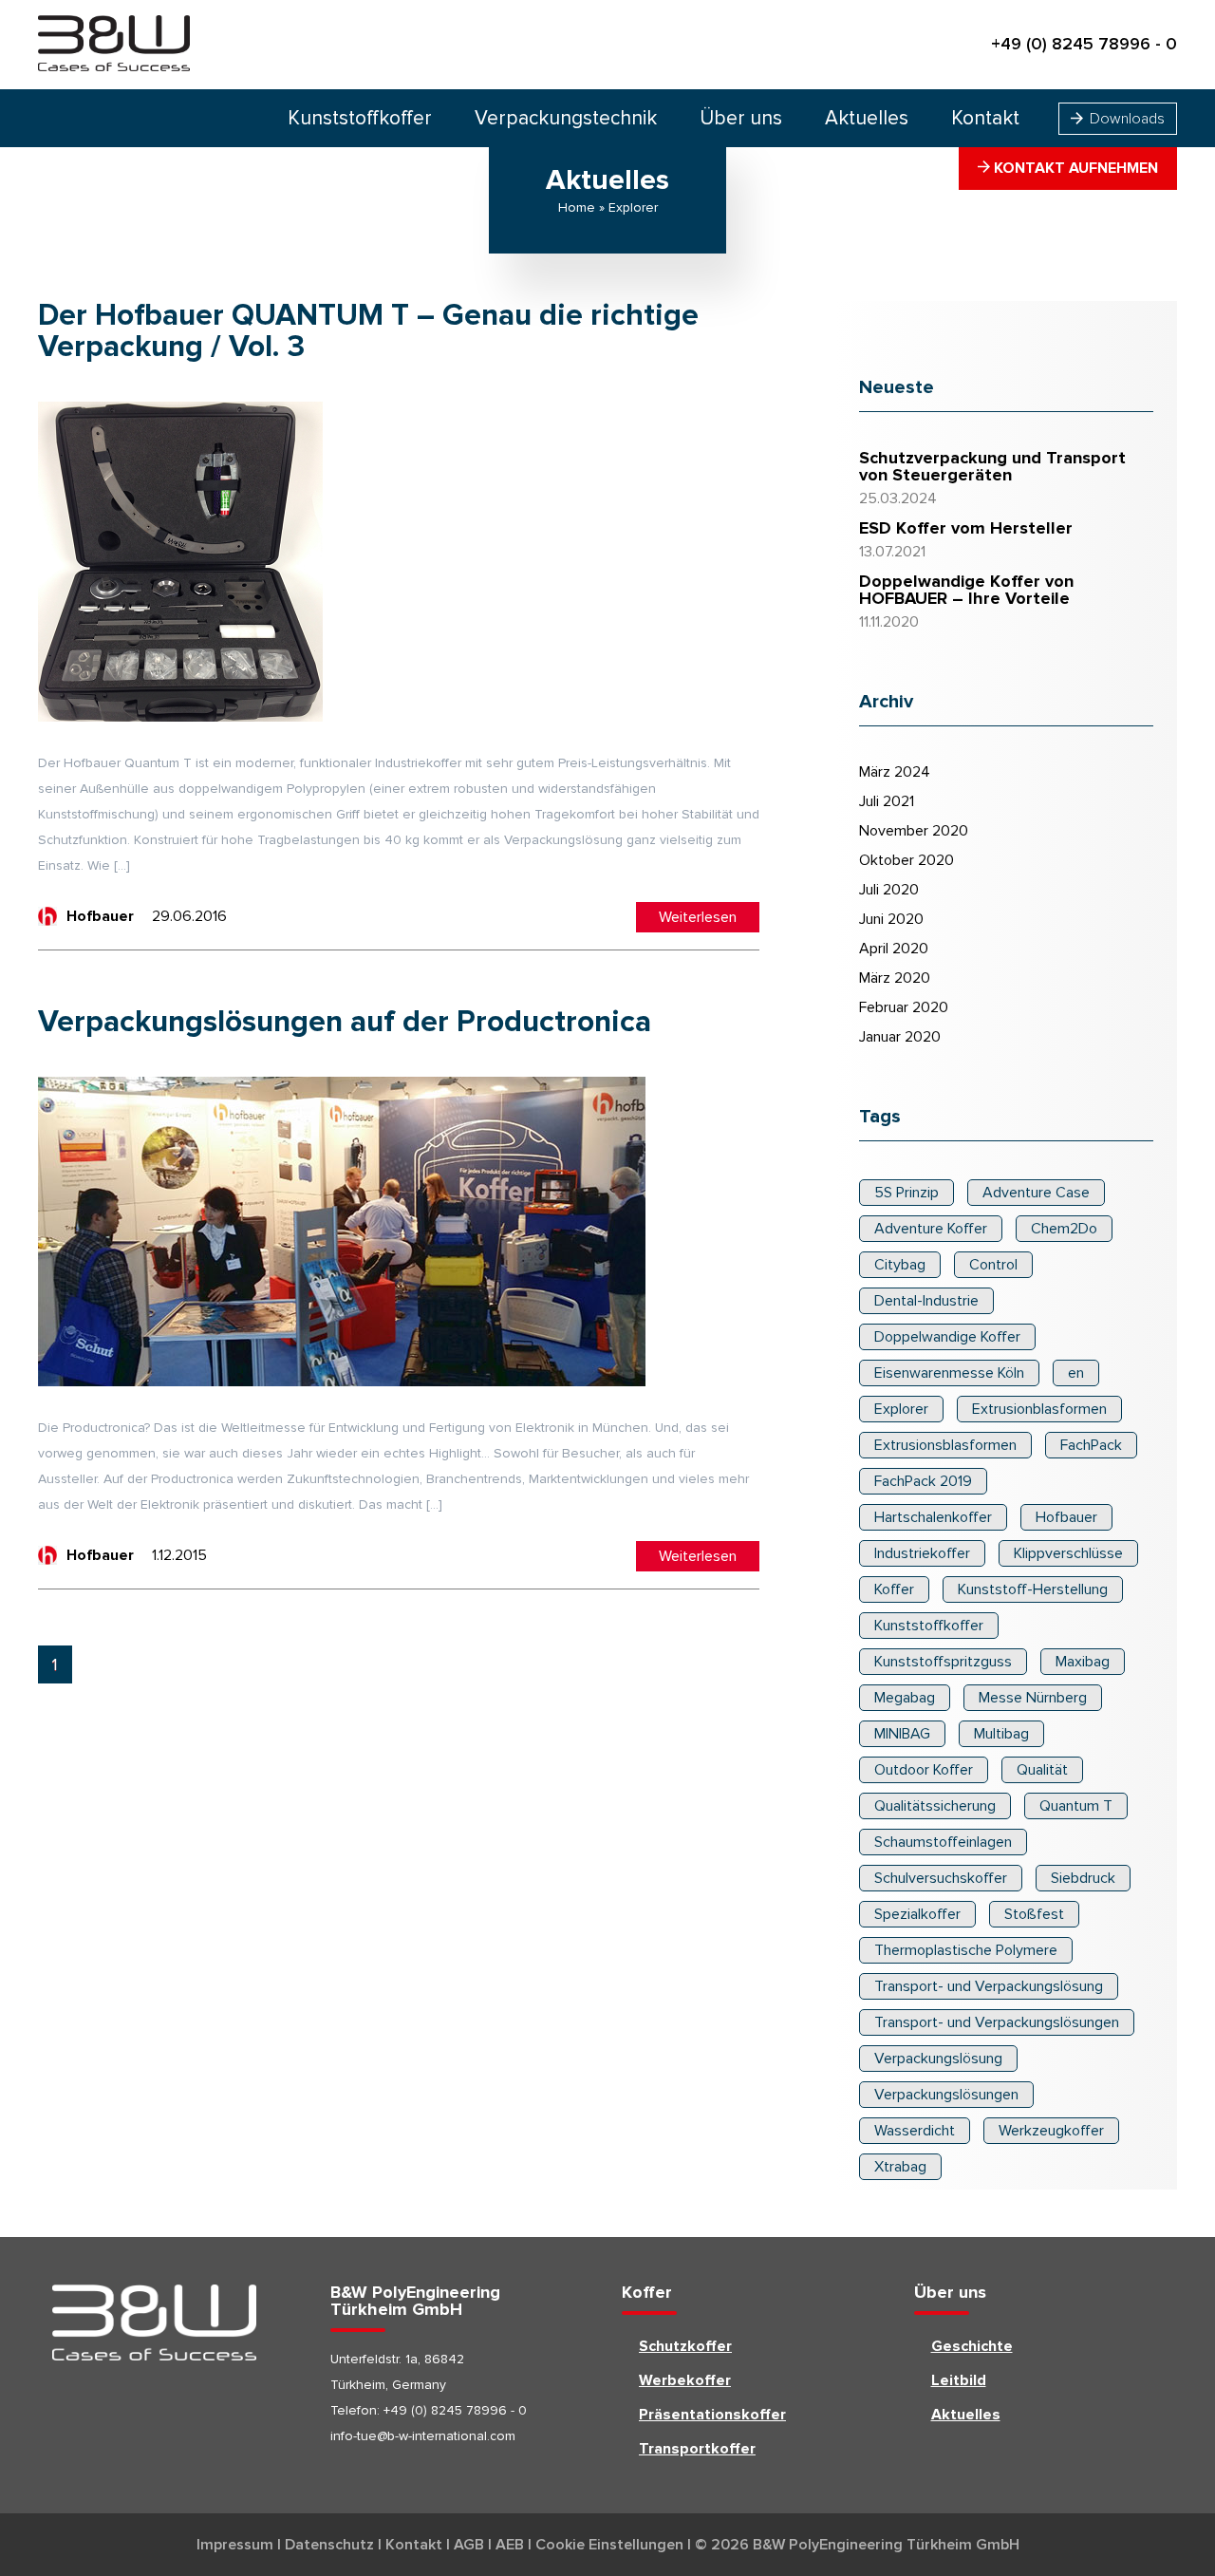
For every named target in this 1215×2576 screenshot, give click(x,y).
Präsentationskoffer (712, 2415)
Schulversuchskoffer (941, 1878)
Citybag (900, 1265)
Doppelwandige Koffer (947, 1337)
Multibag (1001, 1734)
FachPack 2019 (923, 1481)
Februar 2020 (904, 1007)
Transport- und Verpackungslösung (989, 1986)
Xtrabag (900, 2167)
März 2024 (895, 772)
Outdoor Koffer (924, 1770)
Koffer (894, 1589)
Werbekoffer (685, 2380)
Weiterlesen (698, 917)
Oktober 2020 (907, 860)
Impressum (235, 2545)
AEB (510, 2545)
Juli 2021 (887, 801)
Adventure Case (1036, 1193)
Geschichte (972, 2346)
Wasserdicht (915, 2131)
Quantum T (1076, 1806)
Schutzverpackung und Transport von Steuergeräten (992, 467)
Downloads (1125, 119)
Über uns (741, 118)
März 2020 (895, 978)
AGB (469, 2545)
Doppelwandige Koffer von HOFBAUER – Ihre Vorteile (966, 591)
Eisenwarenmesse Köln (949, 1373)
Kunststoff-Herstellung (1033, 1589)
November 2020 (914, 831)
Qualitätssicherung (935, 1806)
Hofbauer (1066, 1517)
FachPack (1091, 1445)
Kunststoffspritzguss (943, 1662)
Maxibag (1083, 1662)
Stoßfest (1034, 1914)
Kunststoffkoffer (360, 118)
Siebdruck (1083, 1878)
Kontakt (985, 118)
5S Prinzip (907, 1193)
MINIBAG (902, 1734)
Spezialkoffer (917, 1914)
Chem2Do (1064, 1229)
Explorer (901, 1409)
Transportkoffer (697, 2449)
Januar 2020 (900, 1037)
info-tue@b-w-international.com (423, 2436)
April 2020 (894, 949)
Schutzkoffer (685, 2346)
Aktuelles (867, 118)
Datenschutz (329, 2545)
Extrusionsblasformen (945, 1445)
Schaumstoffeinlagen (943, 1842)
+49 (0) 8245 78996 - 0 (1084, 45)
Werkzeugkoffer (1051, 2131)
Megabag (905, 1698)
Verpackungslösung (938, 2059)
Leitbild (959, 2380)
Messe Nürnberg (1033, 1698)
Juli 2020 (889, 890)
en (1076, 1373)
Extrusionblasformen (1039, 1409)
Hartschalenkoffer (933, 1517)
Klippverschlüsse (1068, 1553)
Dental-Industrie (926, 1301)
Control (993, 1265)
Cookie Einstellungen (609, 2545)
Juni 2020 (891, 919)
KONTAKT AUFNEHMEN (1074, 168)
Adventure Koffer (931, 1229)
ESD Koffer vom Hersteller (966, 529)
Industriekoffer (922, 1553)
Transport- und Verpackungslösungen (997, 2022)
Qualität (1042, 1770)
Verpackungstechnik (566, 118)
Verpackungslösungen (946, 2095)
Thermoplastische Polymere (966, 1950)
